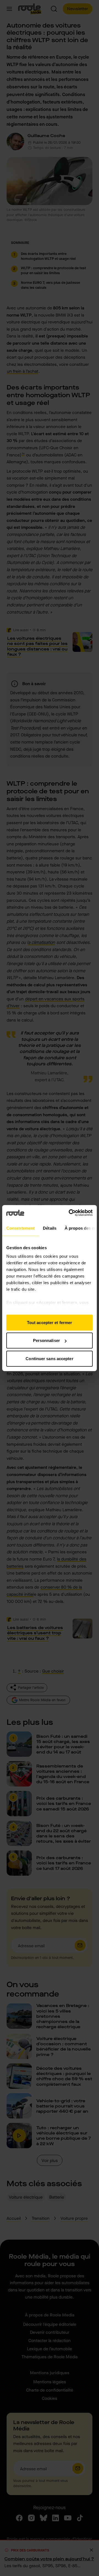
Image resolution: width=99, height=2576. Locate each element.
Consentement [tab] (20, 1228)
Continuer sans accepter (49, 1358)
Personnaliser (46, 1340)
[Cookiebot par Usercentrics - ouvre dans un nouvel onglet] (70, 1213)
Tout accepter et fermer (50, 1322)
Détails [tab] (50, 1228)
